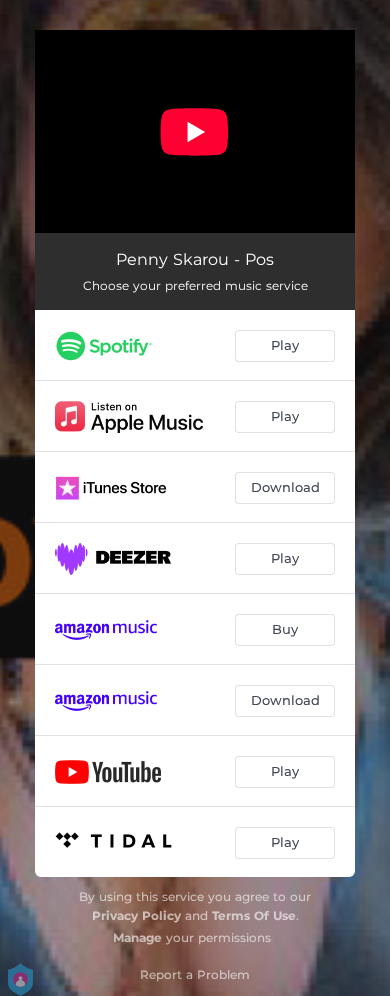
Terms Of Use (254, 915)
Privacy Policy (136, 915)
